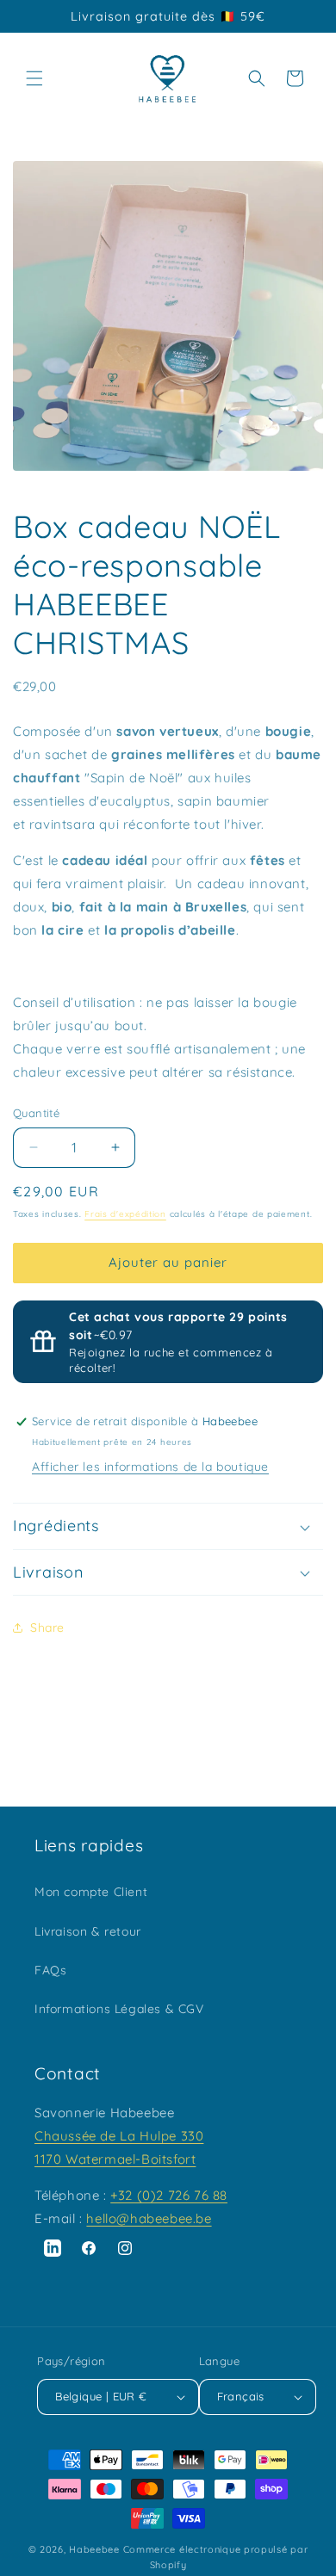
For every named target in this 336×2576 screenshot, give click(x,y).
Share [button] (47, 1628)
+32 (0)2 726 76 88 (169, 2195)
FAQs (50, 1970)
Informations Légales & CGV (119, 2009)
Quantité (36, 1113)
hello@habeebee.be (149, 2218)
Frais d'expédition (125, 1214)
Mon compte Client (91, 1892)
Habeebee (94, 2549)
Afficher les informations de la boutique (150, 1467)
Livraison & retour (88, 1931)
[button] (34, 78)
